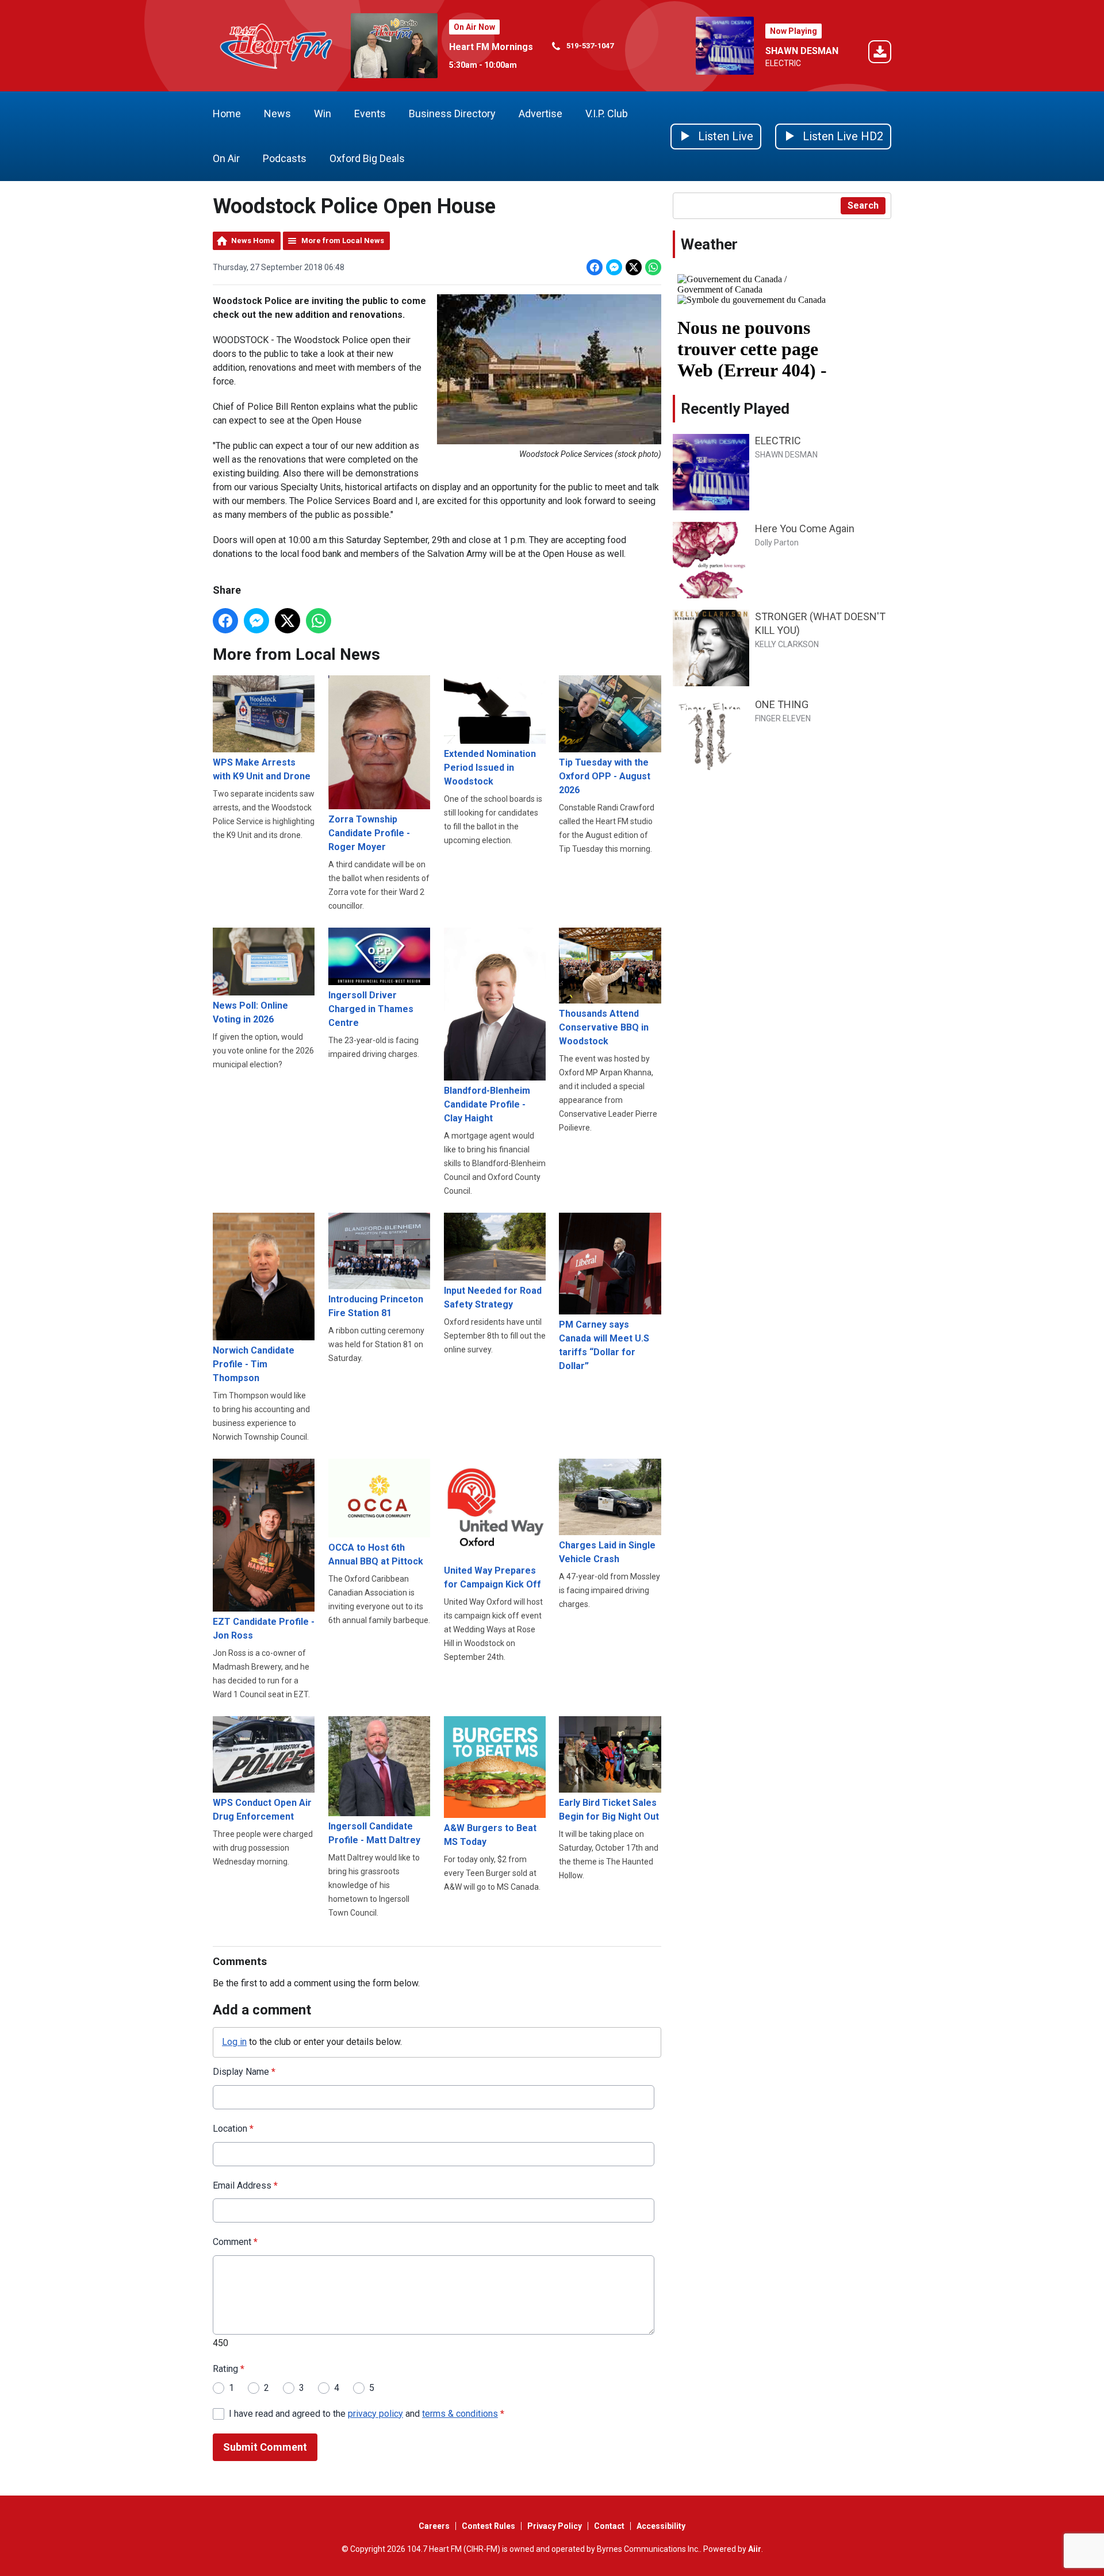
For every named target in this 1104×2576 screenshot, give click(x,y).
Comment (235, 2242)
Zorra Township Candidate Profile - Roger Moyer (369, 833)
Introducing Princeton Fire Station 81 (376, 1306)
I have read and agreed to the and (367, 2414)
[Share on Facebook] (595, 267)
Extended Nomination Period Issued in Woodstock (490, 767)
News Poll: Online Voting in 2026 (250, 1012)
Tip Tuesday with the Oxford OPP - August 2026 (605, 776)
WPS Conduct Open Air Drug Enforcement (262, 1810)
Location (233, 2129)
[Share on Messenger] (614, 267)
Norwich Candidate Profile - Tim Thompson (254, 1364)
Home (227, 114)
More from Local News (343, 241)
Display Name (244, 2072)
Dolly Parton (777, 543)
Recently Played (735, 409)
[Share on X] (634, 267)
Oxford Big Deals (367, 158)
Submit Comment (265, 2447)
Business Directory (452, 114)
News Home (253, 241)
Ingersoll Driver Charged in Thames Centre (371, 1009)
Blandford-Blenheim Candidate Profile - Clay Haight (487, 1104)
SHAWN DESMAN (802, 51)
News (277, 114)
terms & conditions (460, 2414)
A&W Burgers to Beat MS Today (490, 1835)
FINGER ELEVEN (783, 718)
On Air (226, 158)
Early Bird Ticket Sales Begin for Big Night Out (609, 1810)
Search (863, 205)
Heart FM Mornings (491, 47)
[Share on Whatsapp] (653, 267)
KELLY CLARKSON (787, 644)
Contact (609, 2526)
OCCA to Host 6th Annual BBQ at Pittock (376, 1554)
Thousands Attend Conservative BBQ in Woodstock (604, 1027)
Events (370, 114)
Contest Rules (488, 2526)
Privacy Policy (555, 2526)
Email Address (245, 2185)
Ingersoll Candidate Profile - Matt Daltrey (374, 1833)
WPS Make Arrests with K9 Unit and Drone (262, 769)
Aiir (755, 2549)
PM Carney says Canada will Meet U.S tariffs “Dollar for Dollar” (604, 1345)
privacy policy (375, 2414)
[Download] (880, 54)
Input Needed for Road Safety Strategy (493, 1297)
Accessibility (661, 2526)
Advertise (540, 114)
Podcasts (285, 158)
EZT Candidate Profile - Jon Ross (264, 1629)
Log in (234, 2042)
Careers (434, 2526)
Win (323, 114)
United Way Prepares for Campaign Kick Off (492, 1577)
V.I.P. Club (607, 114)
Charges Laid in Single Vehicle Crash (607, 1552)
